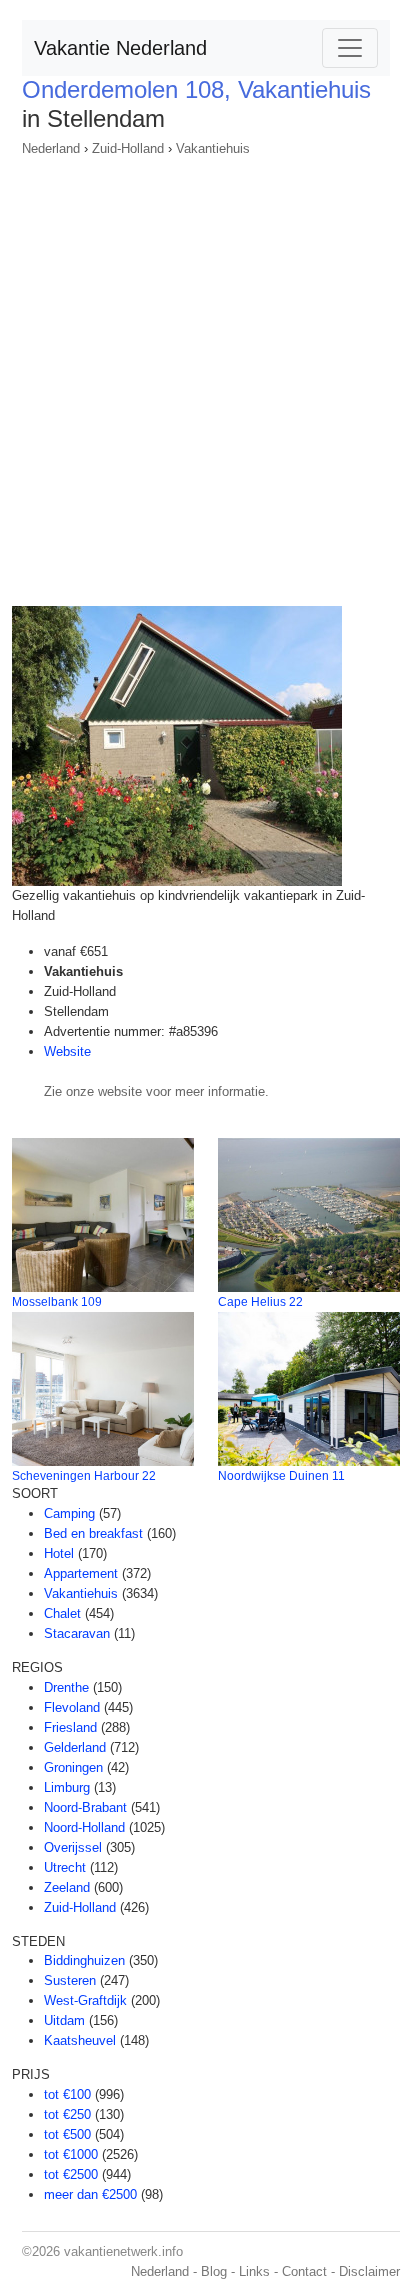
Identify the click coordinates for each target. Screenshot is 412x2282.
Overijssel (73, 1847)
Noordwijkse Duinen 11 (281, 1476)
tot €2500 (71, 2174)
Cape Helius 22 (260, 1302)
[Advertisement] (206, 375)
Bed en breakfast (93, 1533)
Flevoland (72, 1707)
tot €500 (67, 2134)
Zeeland (67, 1887)
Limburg (67, 1787)
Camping (69, 1513)
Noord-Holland (84, 1827)
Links (254, 2271)
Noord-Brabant (85, 1807)
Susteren (70, 1980)
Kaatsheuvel (80, 2040)
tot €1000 (71, 2154)
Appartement (81, 1573)
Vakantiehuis (213, 148)
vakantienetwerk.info (123, 2251)
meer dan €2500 (90, 2194)
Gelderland (75, 1747)
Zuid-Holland (128, 148)
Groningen (73, 1767)
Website (67, 1051)
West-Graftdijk (85, 2000)
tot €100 (67, 2094)
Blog (214, 2271)
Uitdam (64, 2020)
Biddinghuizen (84, 1960)
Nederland (51, 148)
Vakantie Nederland (120, 48)
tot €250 (67, 2114)
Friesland (70, 1727)
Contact (304, 2271)
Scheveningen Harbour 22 (84, 1476)
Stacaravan (77, 1633)
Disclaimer (369, 2271)
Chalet (62, 1613)
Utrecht (65, 1867)
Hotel (59, 1553)
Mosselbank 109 (57, 1302)
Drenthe (66, 1687)
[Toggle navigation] (350, 48)
